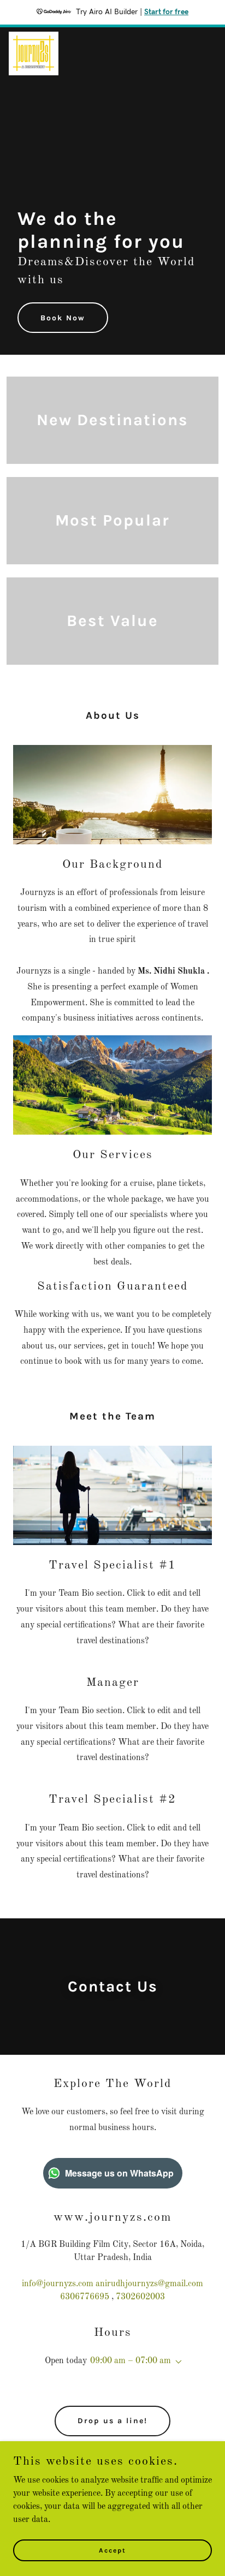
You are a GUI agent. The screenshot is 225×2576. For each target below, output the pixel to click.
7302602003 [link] (140, 2297)
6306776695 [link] (85, 2297)
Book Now (63, 318)
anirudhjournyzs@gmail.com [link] (149, 2284)
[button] (176, 2362)
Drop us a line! (112, 2421)
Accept (112, 2550)
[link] (34, 53)
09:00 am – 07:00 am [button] (131, 2361)
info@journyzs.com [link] (58, 2284)
